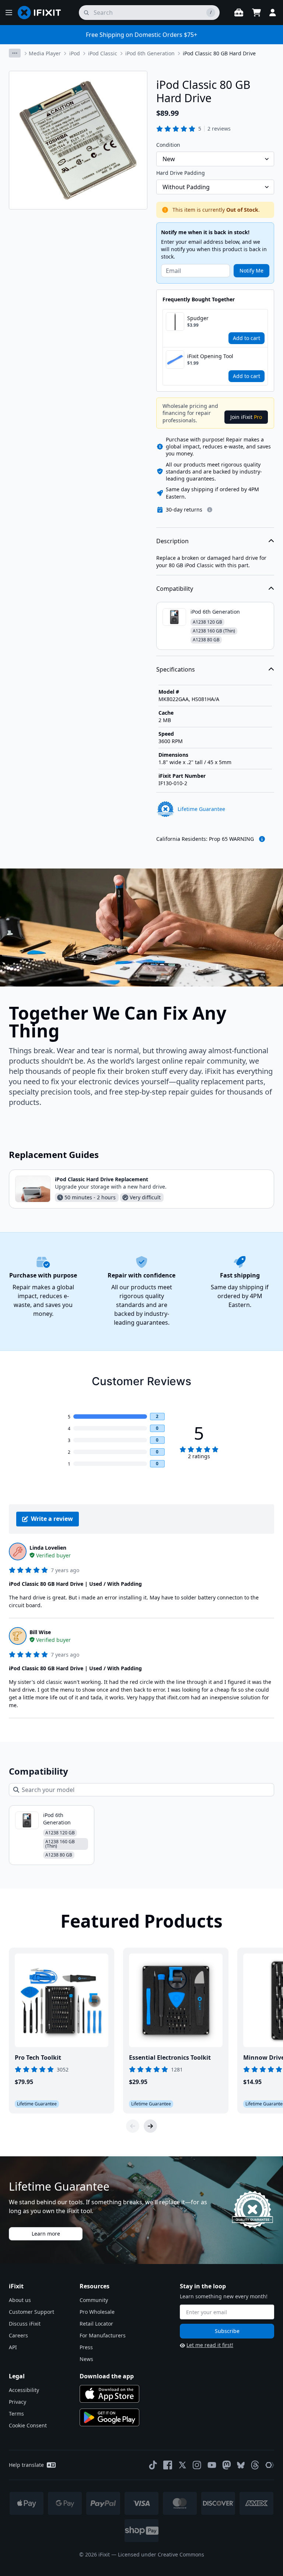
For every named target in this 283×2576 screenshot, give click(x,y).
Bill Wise (40, 1632)
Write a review (52, 1519)
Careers (18, 2335)
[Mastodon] (227, 2465)
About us (20, 2300)
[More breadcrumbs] (15, 53)
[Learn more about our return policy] (210, 510)
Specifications (176, 669)
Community (94, 2300)
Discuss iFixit (25, 2324)
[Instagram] (197, 2465)
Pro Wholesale (97, 2312)
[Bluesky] (241, 2465)
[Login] (273, 13)
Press (86, 2347)
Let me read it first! (210, 2345)
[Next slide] (150, 2126)
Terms (16, 2414)
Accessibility (24, 2390)
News (86, 2359)
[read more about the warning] (262, 839)
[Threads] (255, 2465)
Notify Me (251, 271)
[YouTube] (212, 2465)
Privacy (18, 2402)
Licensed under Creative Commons (161, 2554)
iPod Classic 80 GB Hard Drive (219, 53)
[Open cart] (256, 13)
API (13, 2347)
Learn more (46, 2234)
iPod (75, 53)
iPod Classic (103, 53)
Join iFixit (246, 417)
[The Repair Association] (270, 2465)
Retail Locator (96, 2324)
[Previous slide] (133, 2126)
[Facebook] (168, 2465)
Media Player (45, 53)
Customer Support (32, 2312)
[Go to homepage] (42, 13)
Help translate (26, 2465)
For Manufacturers (103, 2335)
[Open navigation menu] (9, 13)
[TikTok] (153, 2465)
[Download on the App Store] (109, 2394)
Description (172, 541)
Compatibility (175, 589)
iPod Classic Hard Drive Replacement (102, 1179)
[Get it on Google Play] (109, 2417)
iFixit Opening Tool (210, 356)
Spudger (198, 318)
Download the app (107, 2376)
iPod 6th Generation (150, 53)
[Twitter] (182, 2465)
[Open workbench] (239, 13)
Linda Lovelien (48, 1548)
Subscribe (227, 2331)
